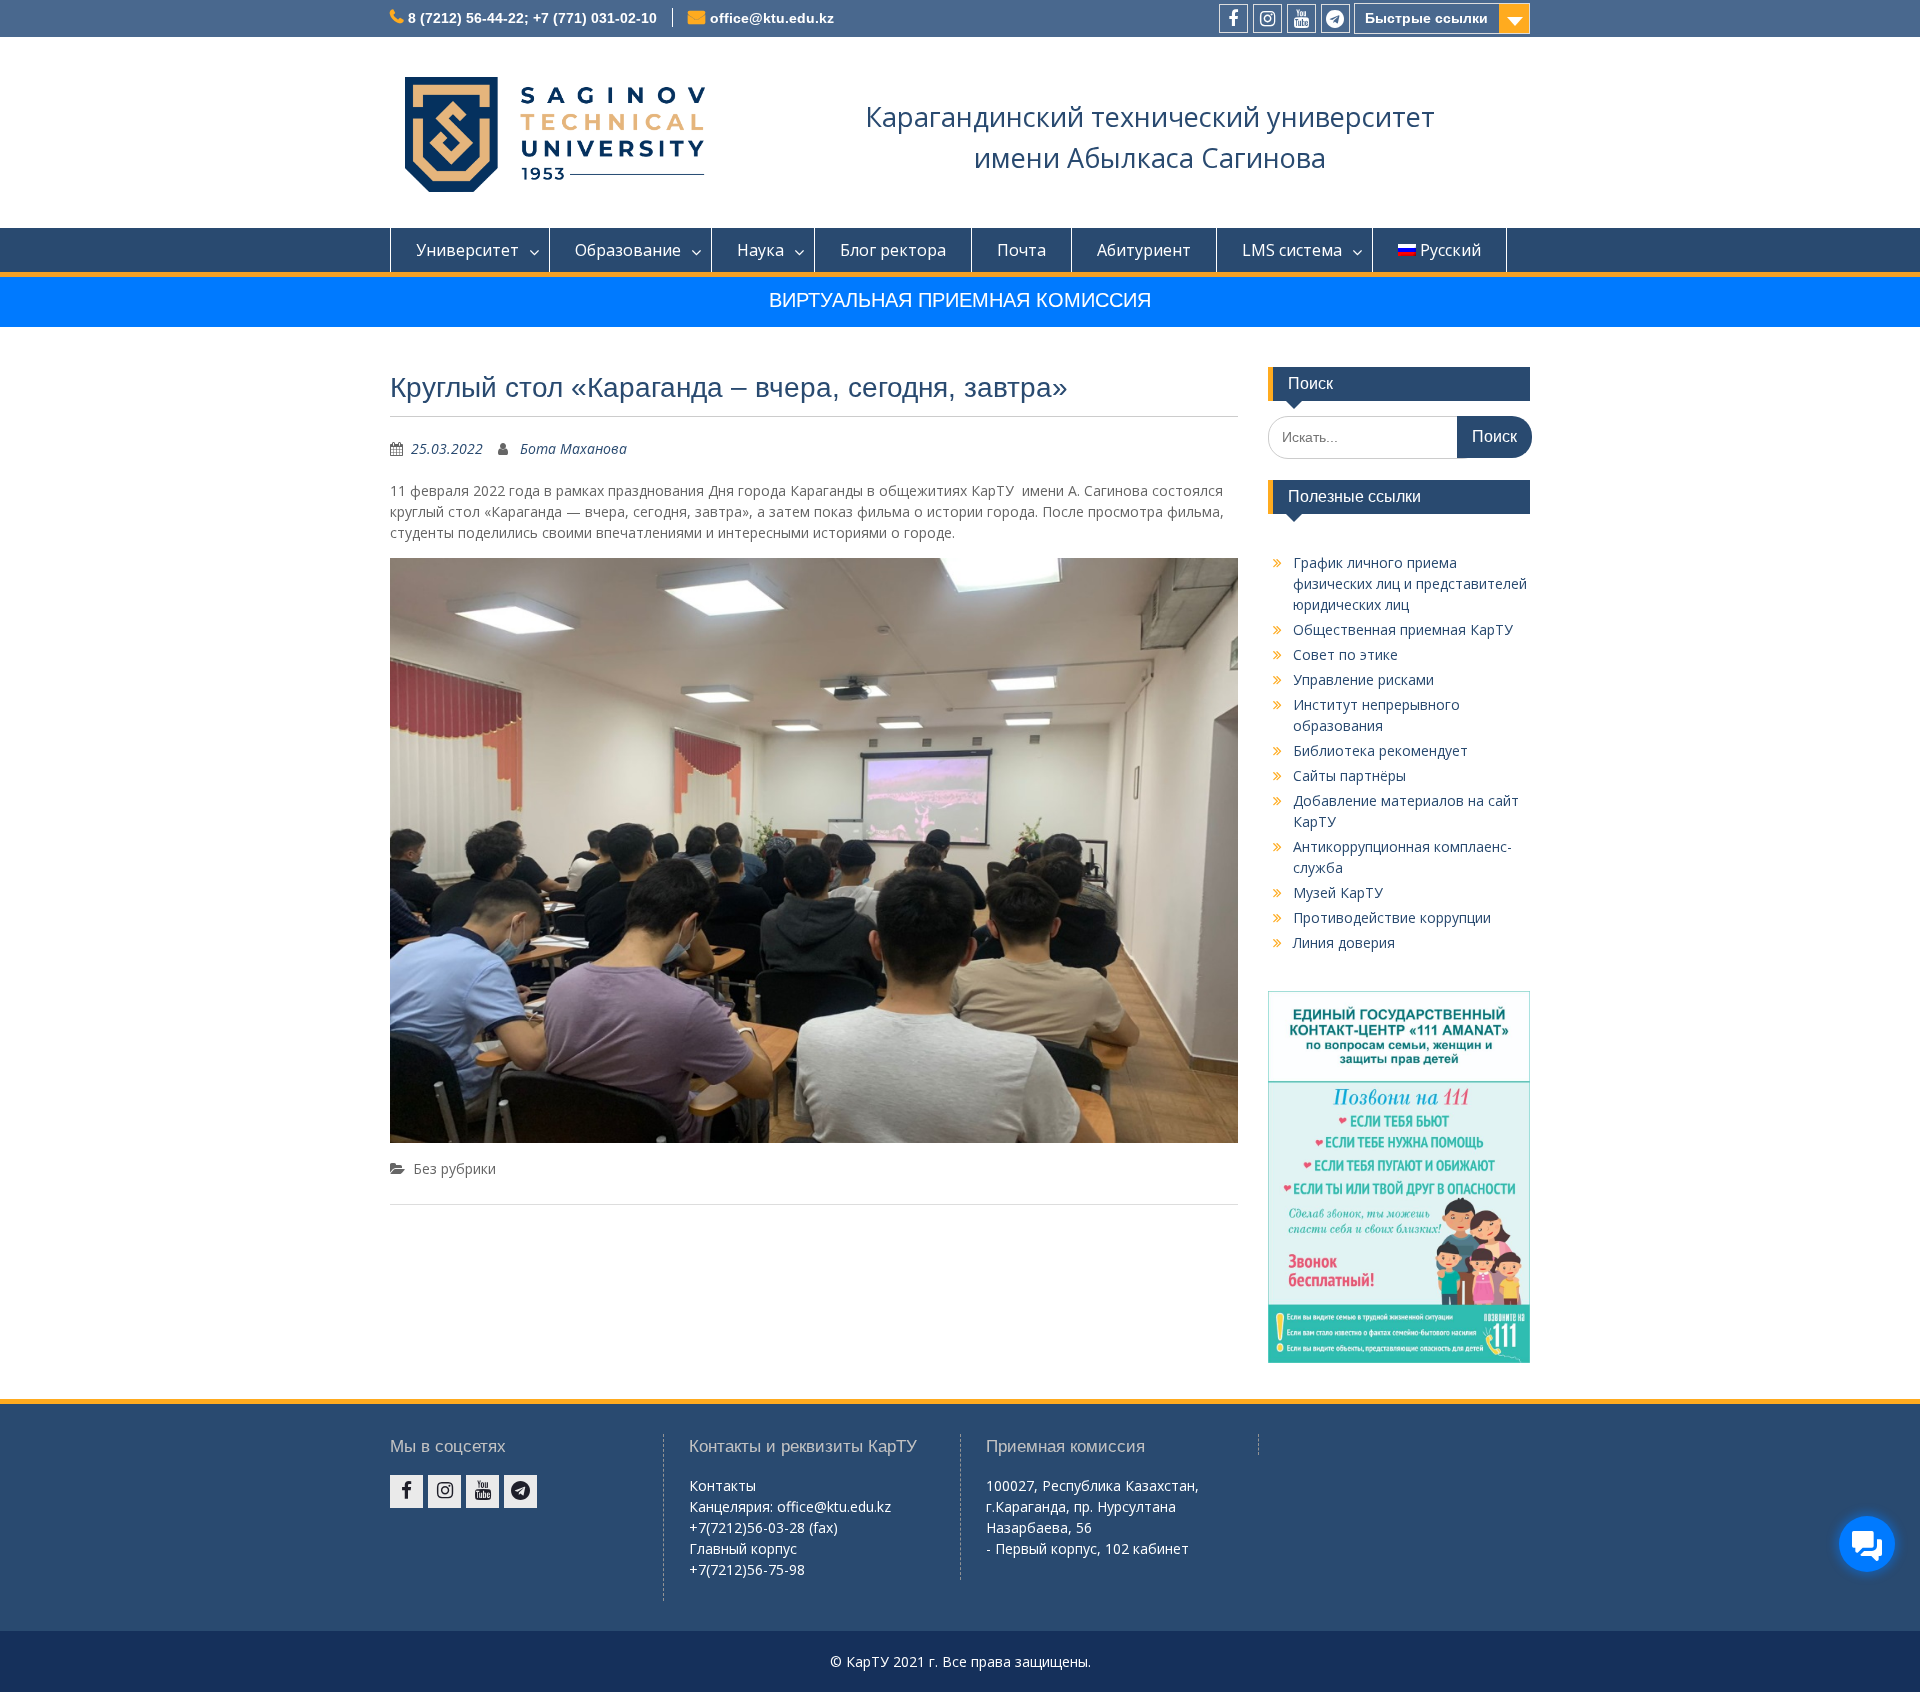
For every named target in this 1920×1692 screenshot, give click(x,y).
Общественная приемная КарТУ (1403, 629)
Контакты (722, 1485)
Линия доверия (1344, 942)
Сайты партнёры (1349, 775)
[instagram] (1267, 18)
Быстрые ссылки (1426, 18)
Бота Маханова (573, 448)
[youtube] (1301, 18)
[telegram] (1335, 18)
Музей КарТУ (1338, 892)
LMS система (1292, 250)
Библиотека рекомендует (1380, 750)
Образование (628, 250)
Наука (760, 250)
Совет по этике (1345, 654)
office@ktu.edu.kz (772, 18)
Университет (467, 250)
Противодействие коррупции (1392, 917)
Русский (1450, 250)
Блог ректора (893, 250)
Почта (1021, 250)
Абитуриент (1144, 250)
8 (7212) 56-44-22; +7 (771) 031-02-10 (532, 18)
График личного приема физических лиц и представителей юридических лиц (1410, 583)
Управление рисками (1363, 679)
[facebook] (1233, 18)
